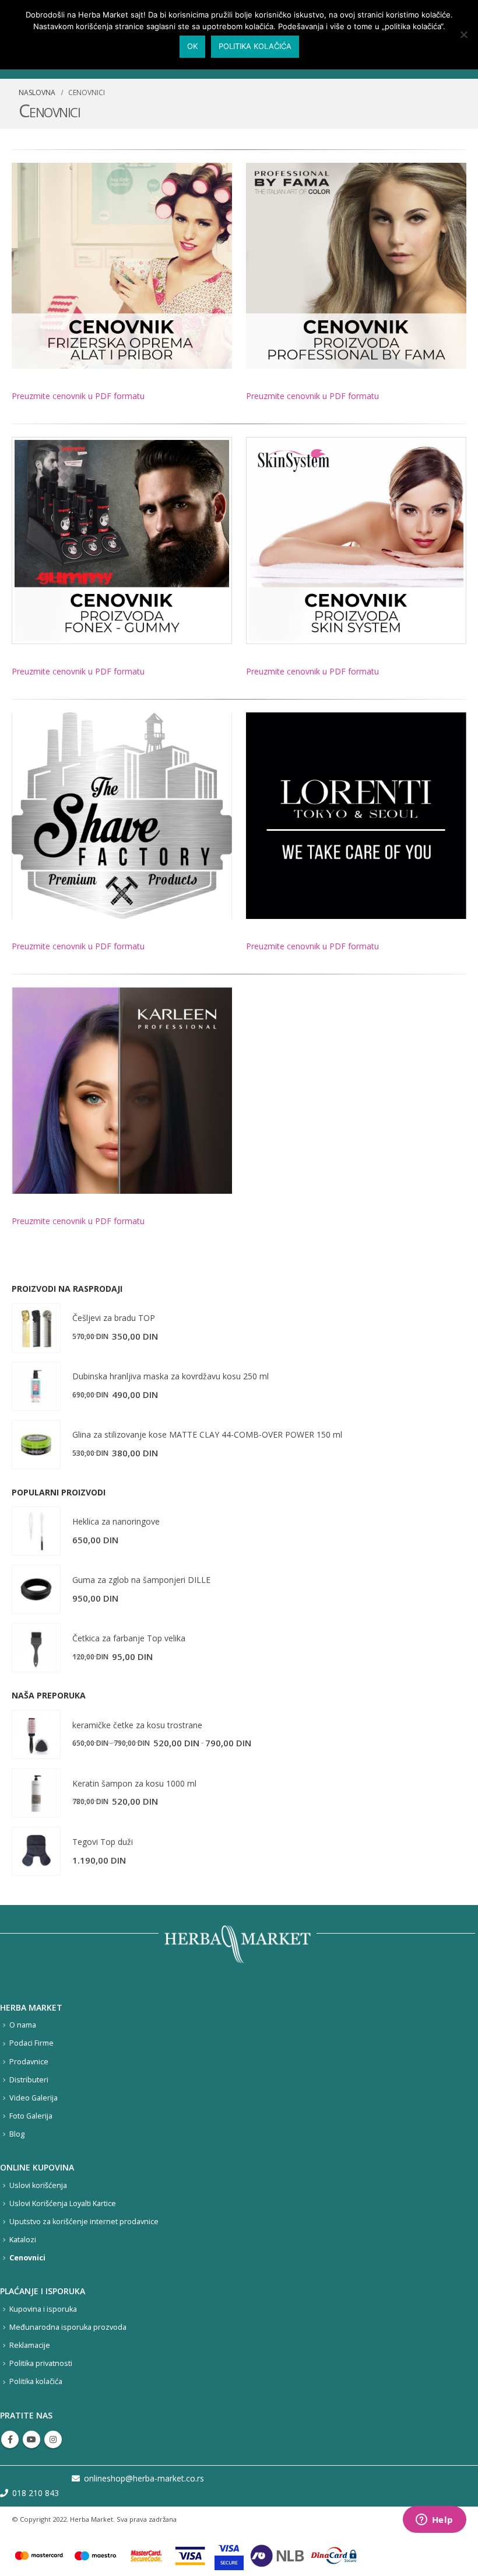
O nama (23, 2025)
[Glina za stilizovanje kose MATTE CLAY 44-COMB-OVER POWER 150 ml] (36, 1445)
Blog (17, 2134)
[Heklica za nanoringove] (36, 1531)
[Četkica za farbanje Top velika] (36, 1648)
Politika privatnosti (41, 2363)
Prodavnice (29, 2062)
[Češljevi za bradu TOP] (36, 1328)
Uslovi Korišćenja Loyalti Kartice (63, 2203)
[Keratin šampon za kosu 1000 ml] (36, 1793)
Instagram (53, 2439)
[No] (463, 34)
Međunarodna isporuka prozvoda (68, 2327)
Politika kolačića (36, 2381)
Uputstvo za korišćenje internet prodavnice (84, 2222)
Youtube (31, 2439)
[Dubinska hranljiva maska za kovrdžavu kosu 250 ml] (36, 1386)
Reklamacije (30, 2345)
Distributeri (29, 2080)
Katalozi (23, 2240)
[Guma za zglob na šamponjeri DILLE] (36, 1589)
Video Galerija (34, 2098)
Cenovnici (27, 2258)
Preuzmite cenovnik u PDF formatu (78, 396)
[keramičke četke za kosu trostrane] (36, 1735)
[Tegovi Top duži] (36, 1851)
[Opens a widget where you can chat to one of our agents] (434, 2521)
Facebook (10, 2439)
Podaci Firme (31, 2043)
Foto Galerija (31, 2116)
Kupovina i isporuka (43, 2309)
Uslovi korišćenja (38, 2185)
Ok (192, 46)
